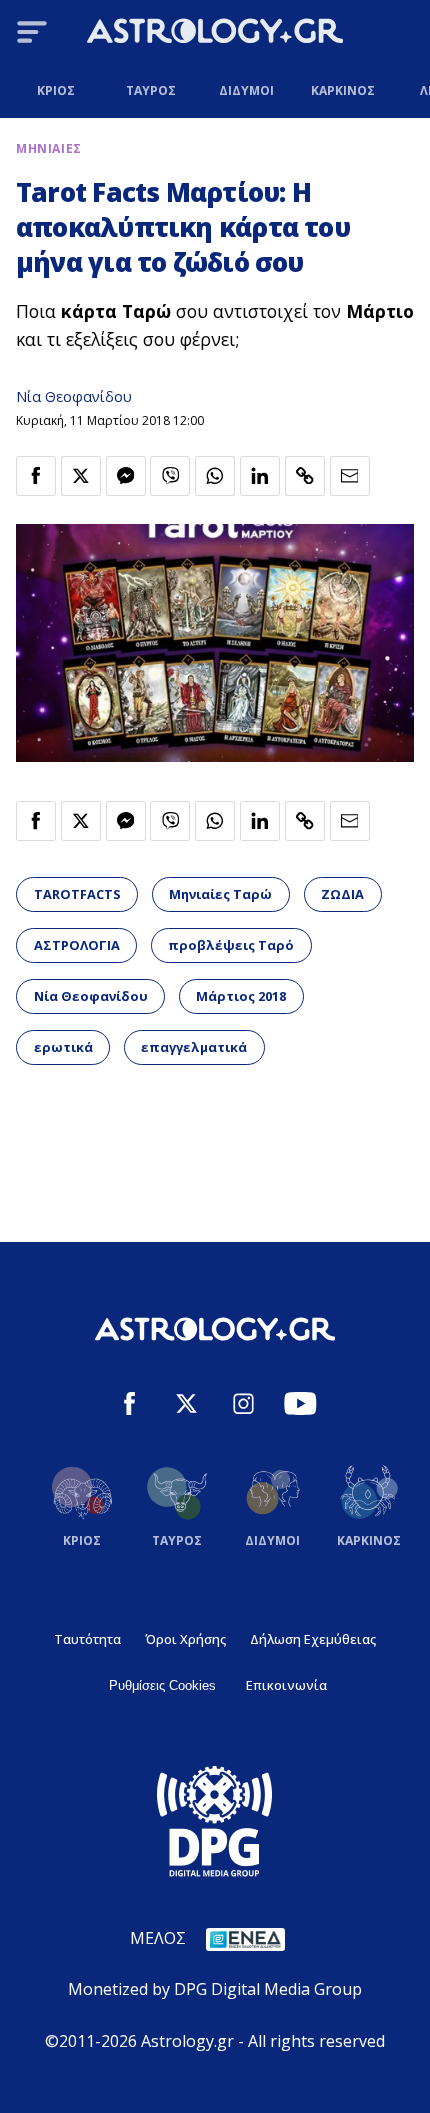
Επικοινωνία (286, 1685)
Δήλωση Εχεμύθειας (313, 1639)
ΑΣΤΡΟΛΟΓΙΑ (77, 945)
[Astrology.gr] (215, 34)
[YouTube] (300, 1406)
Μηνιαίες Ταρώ (220, 894)
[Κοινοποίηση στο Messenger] (126, 476)
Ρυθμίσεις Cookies (162, 1685)
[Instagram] (243, 1406)
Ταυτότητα (87, 1639)
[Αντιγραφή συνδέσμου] (305, 476)
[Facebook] (129, 1406)
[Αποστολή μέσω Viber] (170, 476)
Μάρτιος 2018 (241, 996)
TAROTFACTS (77, 894)
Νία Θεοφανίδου (74, 396)
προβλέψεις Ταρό (231, 945)
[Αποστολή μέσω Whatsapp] (215, 476)
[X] (186, 1406)
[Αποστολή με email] (350, 476)
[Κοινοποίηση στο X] (81, 476)
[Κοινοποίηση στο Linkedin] (260, 476)
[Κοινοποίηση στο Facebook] (36, 476)
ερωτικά (63, 1047)
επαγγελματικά (194, 1047)
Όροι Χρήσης (185, 1639)
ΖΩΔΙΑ (342, 894)
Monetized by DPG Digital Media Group (215, 1989)
